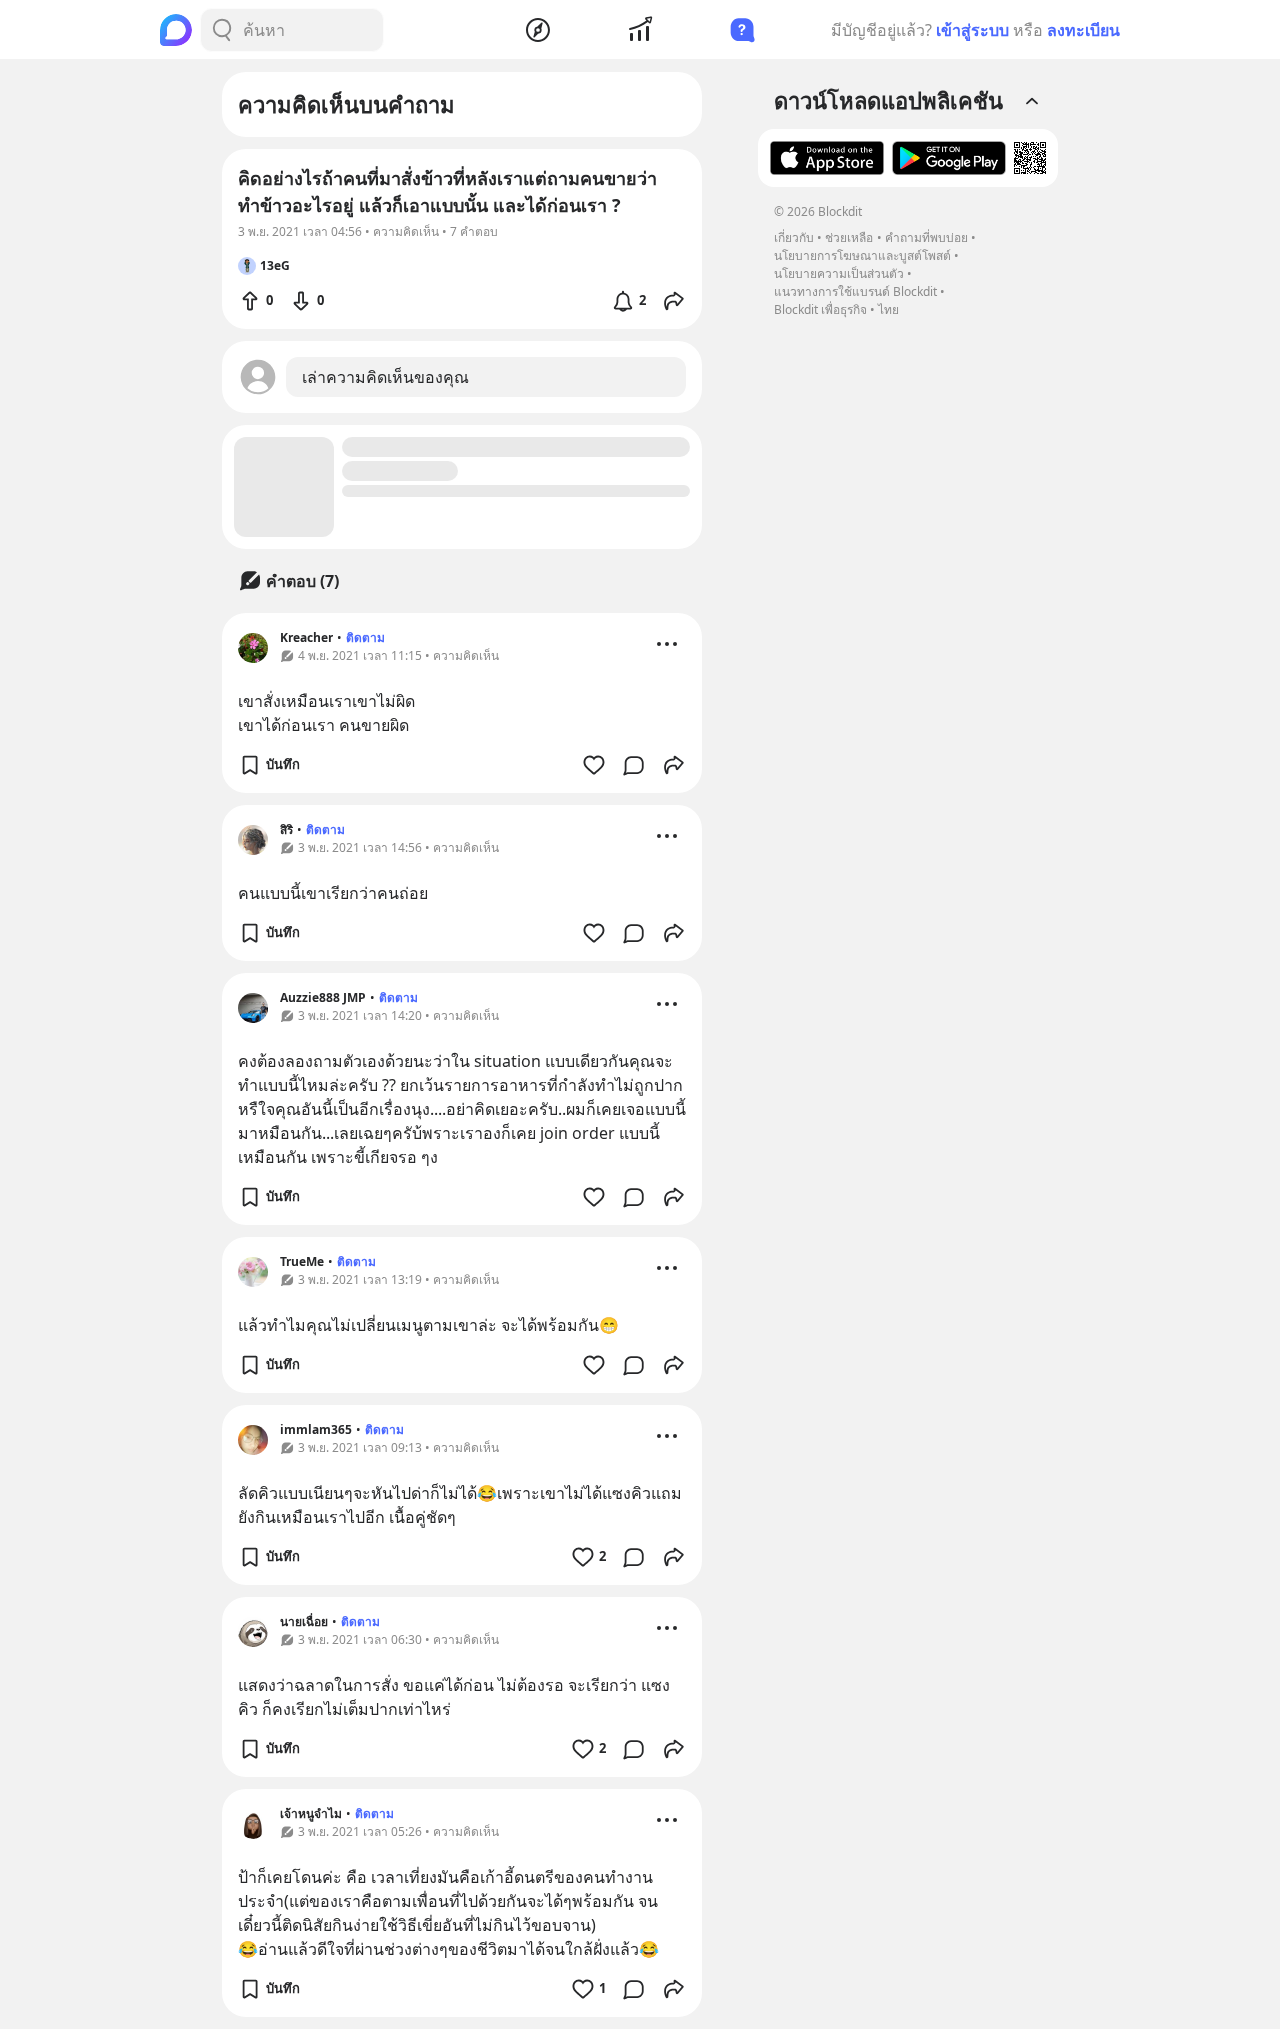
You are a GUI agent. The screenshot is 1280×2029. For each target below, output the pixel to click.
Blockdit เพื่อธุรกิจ (820, 309)
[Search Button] (222, 30)
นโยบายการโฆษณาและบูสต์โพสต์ (862, 255)
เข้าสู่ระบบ (972, 30)
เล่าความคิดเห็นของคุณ (385, 377)
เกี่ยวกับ (794, 237)
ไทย (888, 309)
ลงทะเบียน (1083, 30)
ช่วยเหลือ (849, 237)
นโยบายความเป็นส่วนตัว (839, 273)
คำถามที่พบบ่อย (926, 237)
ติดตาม (365, 637)
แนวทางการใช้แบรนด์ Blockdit (855, 291)
